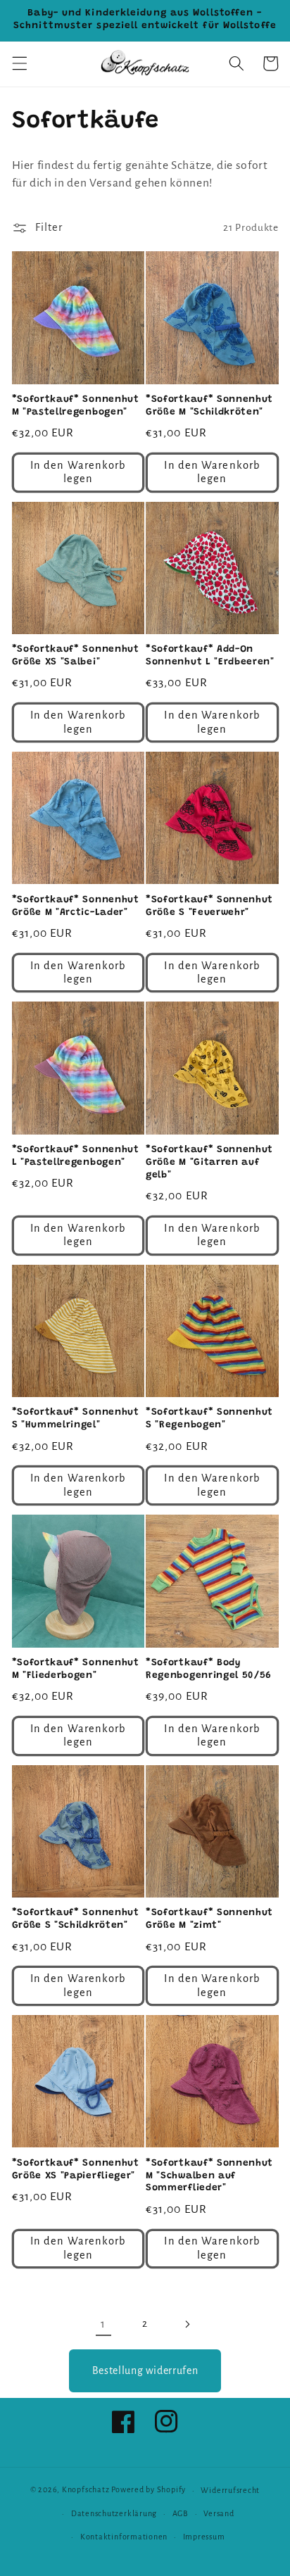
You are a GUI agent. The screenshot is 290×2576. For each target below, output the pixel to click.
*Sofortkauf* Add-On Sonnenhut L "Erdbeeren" (210, 656)
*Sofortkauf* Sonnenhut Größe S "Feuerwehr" (209, 907)
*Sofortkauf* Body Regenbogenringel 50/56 (209, 1669)
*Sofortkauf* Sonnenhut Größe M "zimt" (209, 1919)
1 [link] (103, 2324)
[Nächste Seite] (187, 2324)
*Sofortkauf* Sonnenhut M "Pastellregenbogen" (76, 406)
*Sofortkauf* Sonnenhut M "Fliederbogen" (76, 1669)
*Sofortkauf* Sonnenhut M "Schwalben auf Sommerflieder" (209, 2176)
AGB (181, 2513)
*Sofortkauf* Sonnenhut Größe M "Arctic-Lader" (76, 907)
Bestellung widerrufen (145, 2370)
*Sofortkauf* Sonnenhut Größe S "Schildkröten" (76, 1919)
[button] (19, 63)
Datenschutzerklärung (114, 2513)
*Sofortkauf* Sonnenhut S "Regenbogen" (209, 1419)
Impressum (204, 2537)
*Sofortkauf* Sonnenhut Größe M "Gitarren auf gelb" (209, 1163)
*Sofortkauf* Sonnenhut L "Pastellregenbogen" (76, 1156)
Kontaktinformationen (124, 2537)
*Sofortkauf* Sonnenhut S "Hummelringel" (76, 1419)
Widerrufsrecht (230, 2490)
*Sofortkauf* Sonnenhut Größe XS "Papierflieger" (76, 2170)
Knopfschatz (86, 2490)
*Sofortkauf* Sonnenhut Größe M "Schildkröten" (209, 406)
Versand (219, 2513)
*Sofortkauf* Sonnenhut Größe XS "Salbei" (76, 656)
